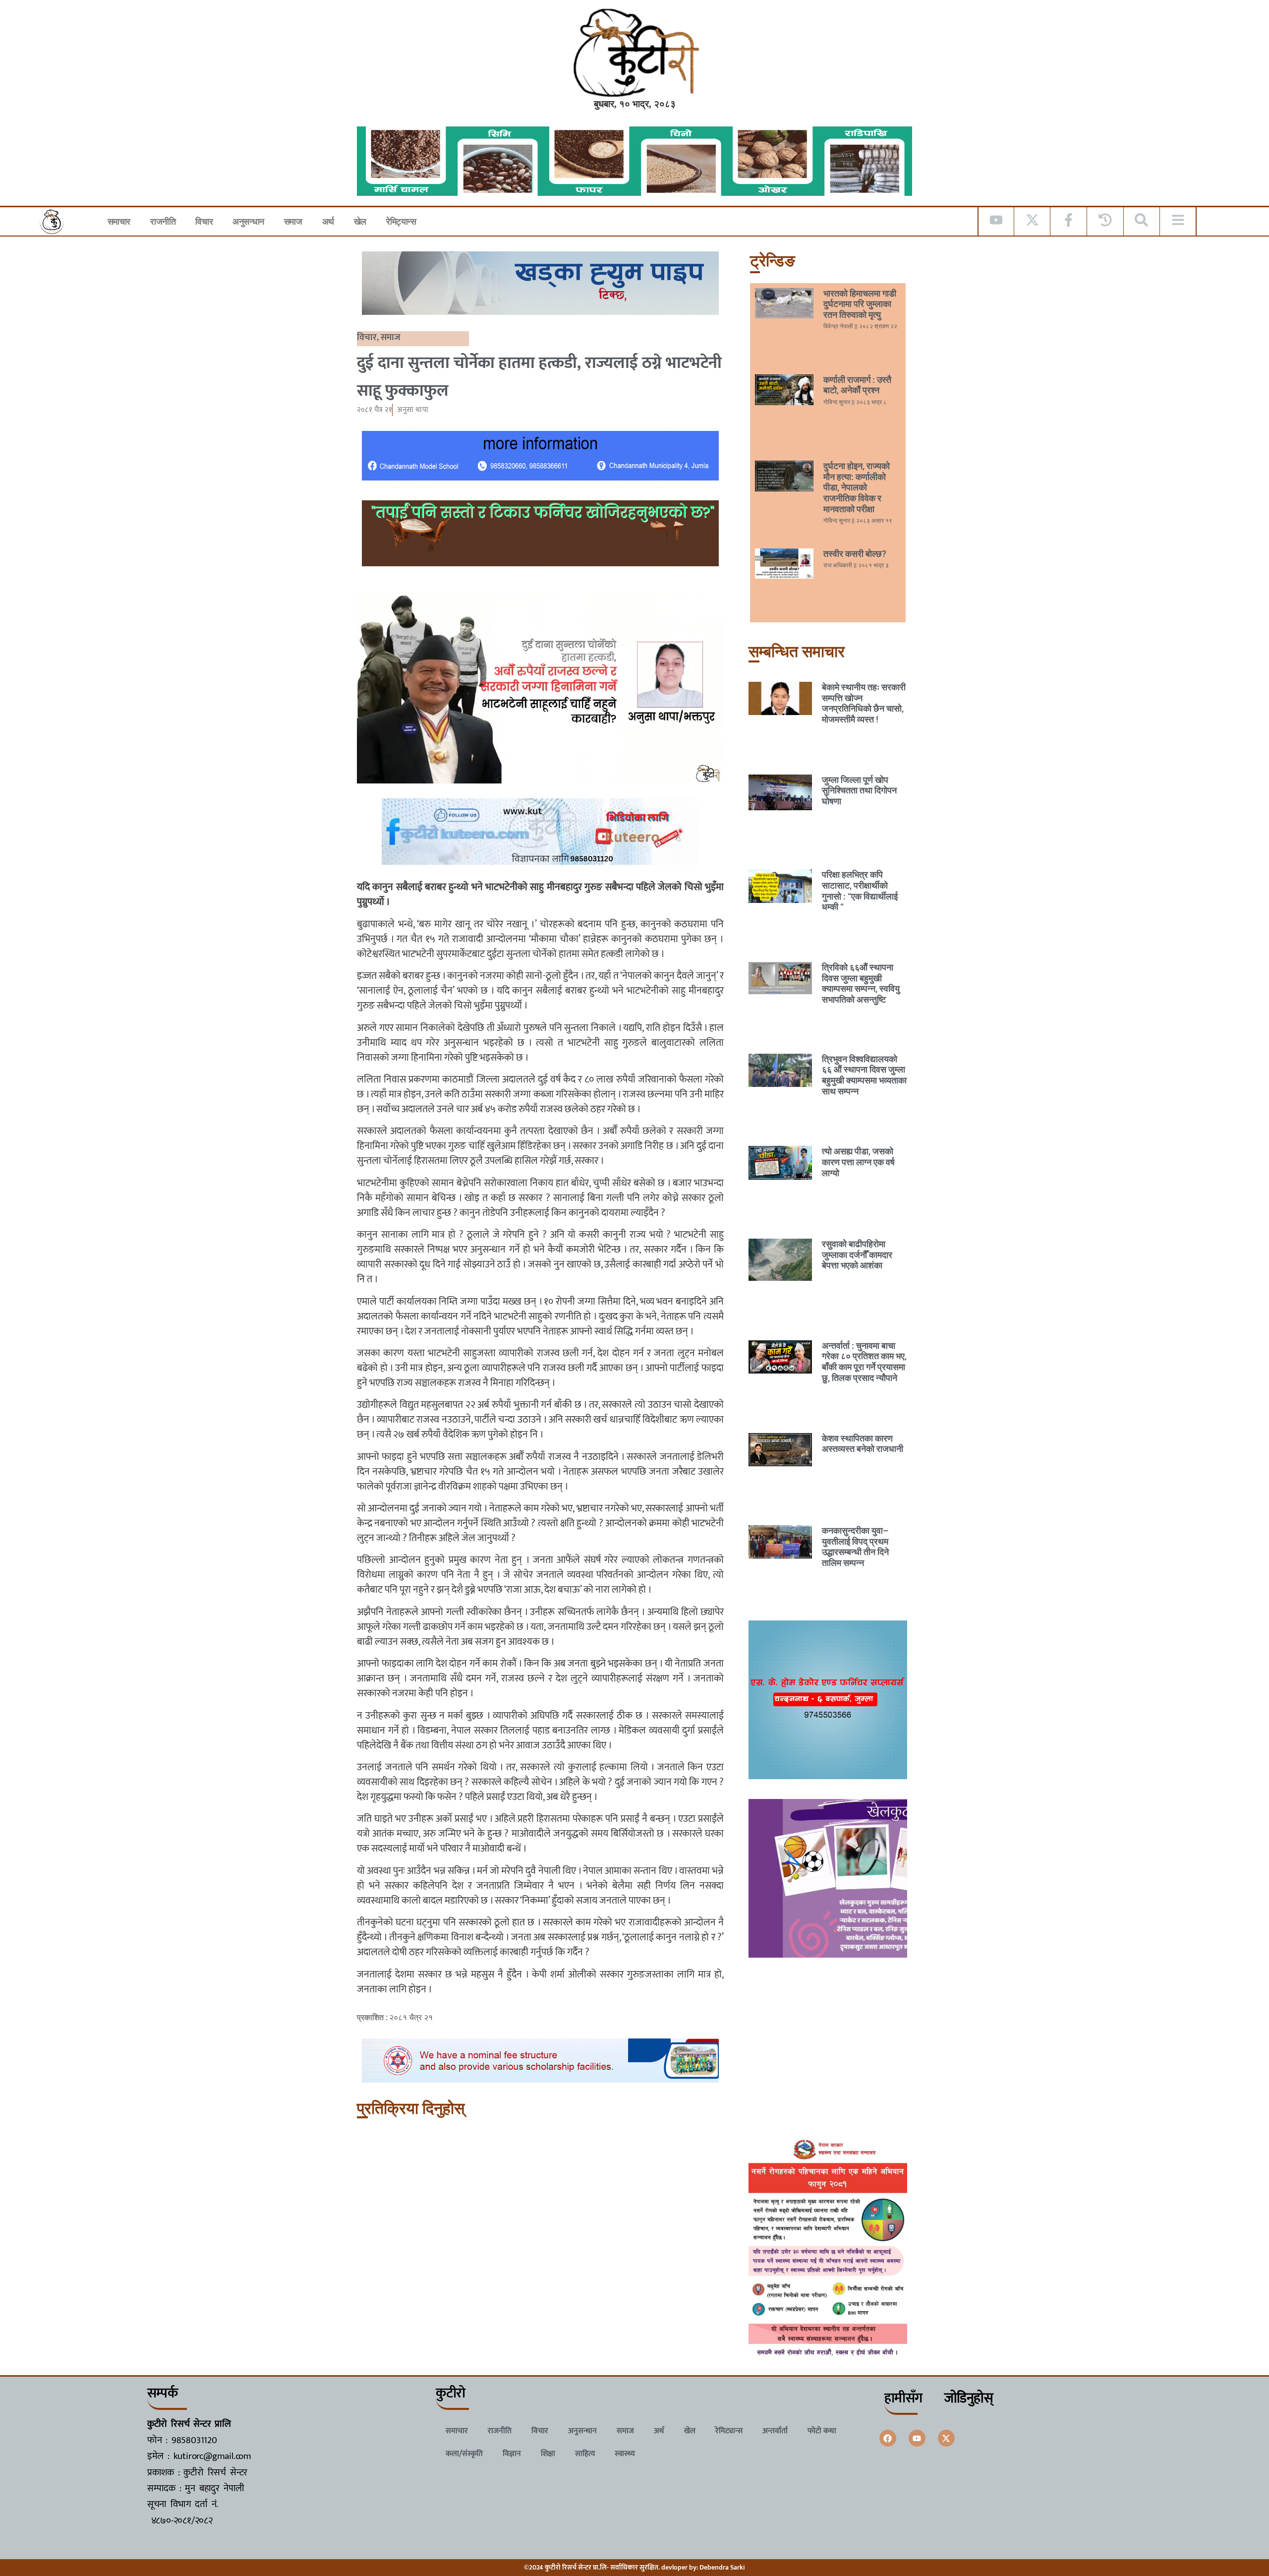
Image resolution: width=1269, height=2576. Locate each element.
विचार (204, 221)
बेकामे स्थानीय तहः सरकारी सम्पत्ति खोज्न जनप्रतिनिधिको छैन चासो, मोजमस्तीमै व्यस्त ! (864, 703)
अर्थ (328, 221)
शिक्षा (548, 2454)
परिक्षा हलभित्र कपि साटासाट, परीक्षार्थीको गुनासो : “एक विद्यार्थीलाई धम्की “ (860, 891)
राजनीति (163, 221)
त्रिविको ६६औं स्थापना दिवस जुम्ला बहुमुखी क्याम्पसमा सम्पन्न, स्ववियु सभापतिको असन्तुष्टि (861, 983)
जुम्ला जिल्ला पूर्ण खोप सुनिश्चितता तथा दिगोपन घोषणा (859, 790)
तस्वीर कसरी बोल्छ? (855, 554)
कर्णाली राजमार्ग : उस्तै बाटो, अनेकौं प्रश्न (857, 385)
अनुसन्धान (248, 221)
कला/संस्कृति (464, 2454)
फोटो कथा (822, 2431)
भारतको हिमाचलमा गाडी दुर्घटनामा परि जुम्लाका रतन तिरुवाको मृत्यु (860, 304)
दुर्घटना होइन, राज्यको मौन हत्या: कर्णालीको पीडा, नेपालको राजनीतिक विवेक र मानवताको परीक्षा (857, 487)
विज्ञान (512, 2454)
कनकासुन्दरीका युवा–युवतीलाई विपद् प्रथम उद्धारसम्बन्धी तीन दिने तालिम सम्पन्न (855, 1547)
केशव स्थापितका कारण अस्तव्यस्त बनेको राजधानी (863, 1444)
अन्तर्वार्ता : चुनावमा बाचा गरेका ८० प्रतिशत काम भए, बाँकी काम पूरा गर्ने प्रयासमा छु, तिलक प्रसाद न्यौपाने (864, 1362)
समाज (293, 221)
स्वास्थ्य (625, 2454)
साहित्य (585, 2454)
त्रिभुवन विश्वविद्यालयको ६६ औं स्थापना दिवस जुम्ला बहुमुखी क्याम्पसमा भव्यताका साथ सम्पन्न (864, 1075)
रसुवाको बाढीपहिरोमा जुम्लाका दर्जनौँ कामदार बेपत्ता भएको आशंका (857, 1255)
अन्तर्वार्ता (775, 2431)
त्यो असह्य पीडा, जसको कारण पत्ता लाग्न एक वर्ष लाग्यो (858, 1162)
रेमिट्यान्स (401, 221)
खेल (360, 221)
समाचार (119, 221)
